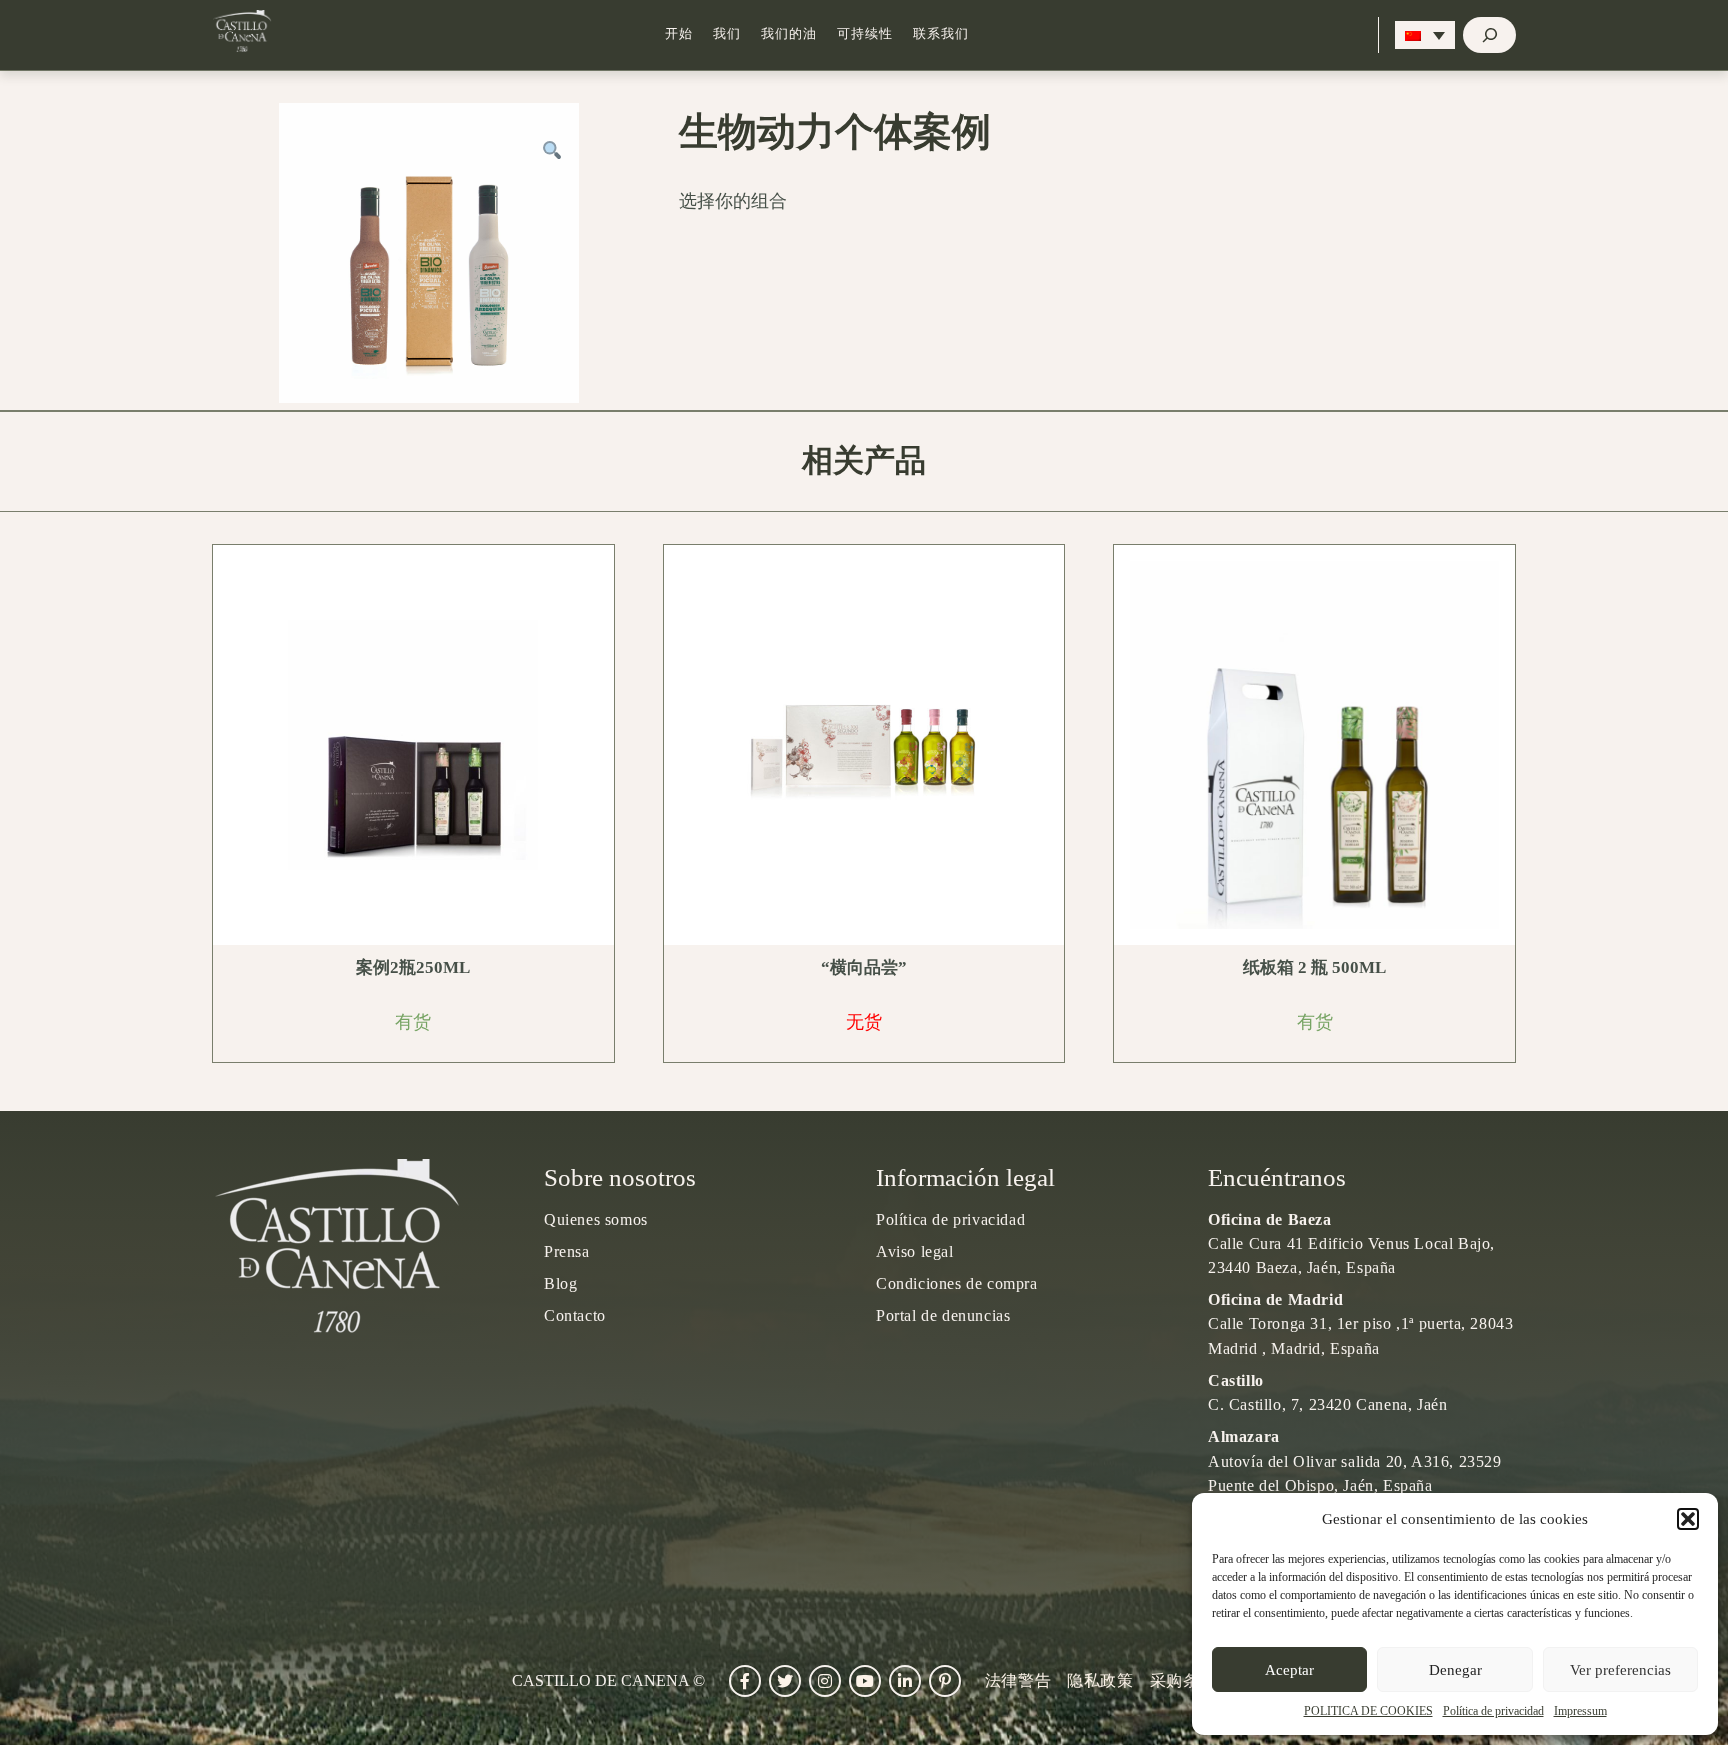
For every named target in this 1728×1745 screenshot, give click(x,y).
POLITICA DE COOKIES (1368, 1711)
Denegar (1455, 1670)
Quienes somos (596, 1219)
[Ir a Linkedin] (905, 1681)
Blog (560, 1283)
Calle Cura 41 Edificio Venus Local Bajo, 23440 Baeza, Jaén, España (1351, 1243)
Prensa (567, 1251)
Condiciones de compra (957, 1283)
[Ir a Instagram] (825, 1681)
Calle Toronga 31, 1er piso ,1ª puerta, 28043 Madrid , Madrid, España (1360, 1323)
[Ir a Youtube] (865, 1681)
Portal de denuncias (943, 1315)
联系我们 (941, 34)
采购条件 (1183, 1680)
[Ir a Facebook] (745, 1681)
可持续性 (865, 34)
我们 (727, 34)
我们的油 (789, 34)
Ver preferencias (1620, 1670)
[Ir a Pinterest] (945, 1681)
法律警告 (1018, 1680)
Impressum (1580, 1711)
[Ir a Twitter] (785, 1681)
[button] (1688, 1519)
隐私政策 (1100, 1680)
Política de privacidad (1493, 1711)
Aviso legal (915, 1251)
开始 (679, 34)
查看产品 (420, 745)
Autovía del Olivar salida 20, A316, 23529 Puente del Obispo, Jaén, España (1355, 1460)
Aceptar (1289, 1670)
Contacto (575, 1315)
